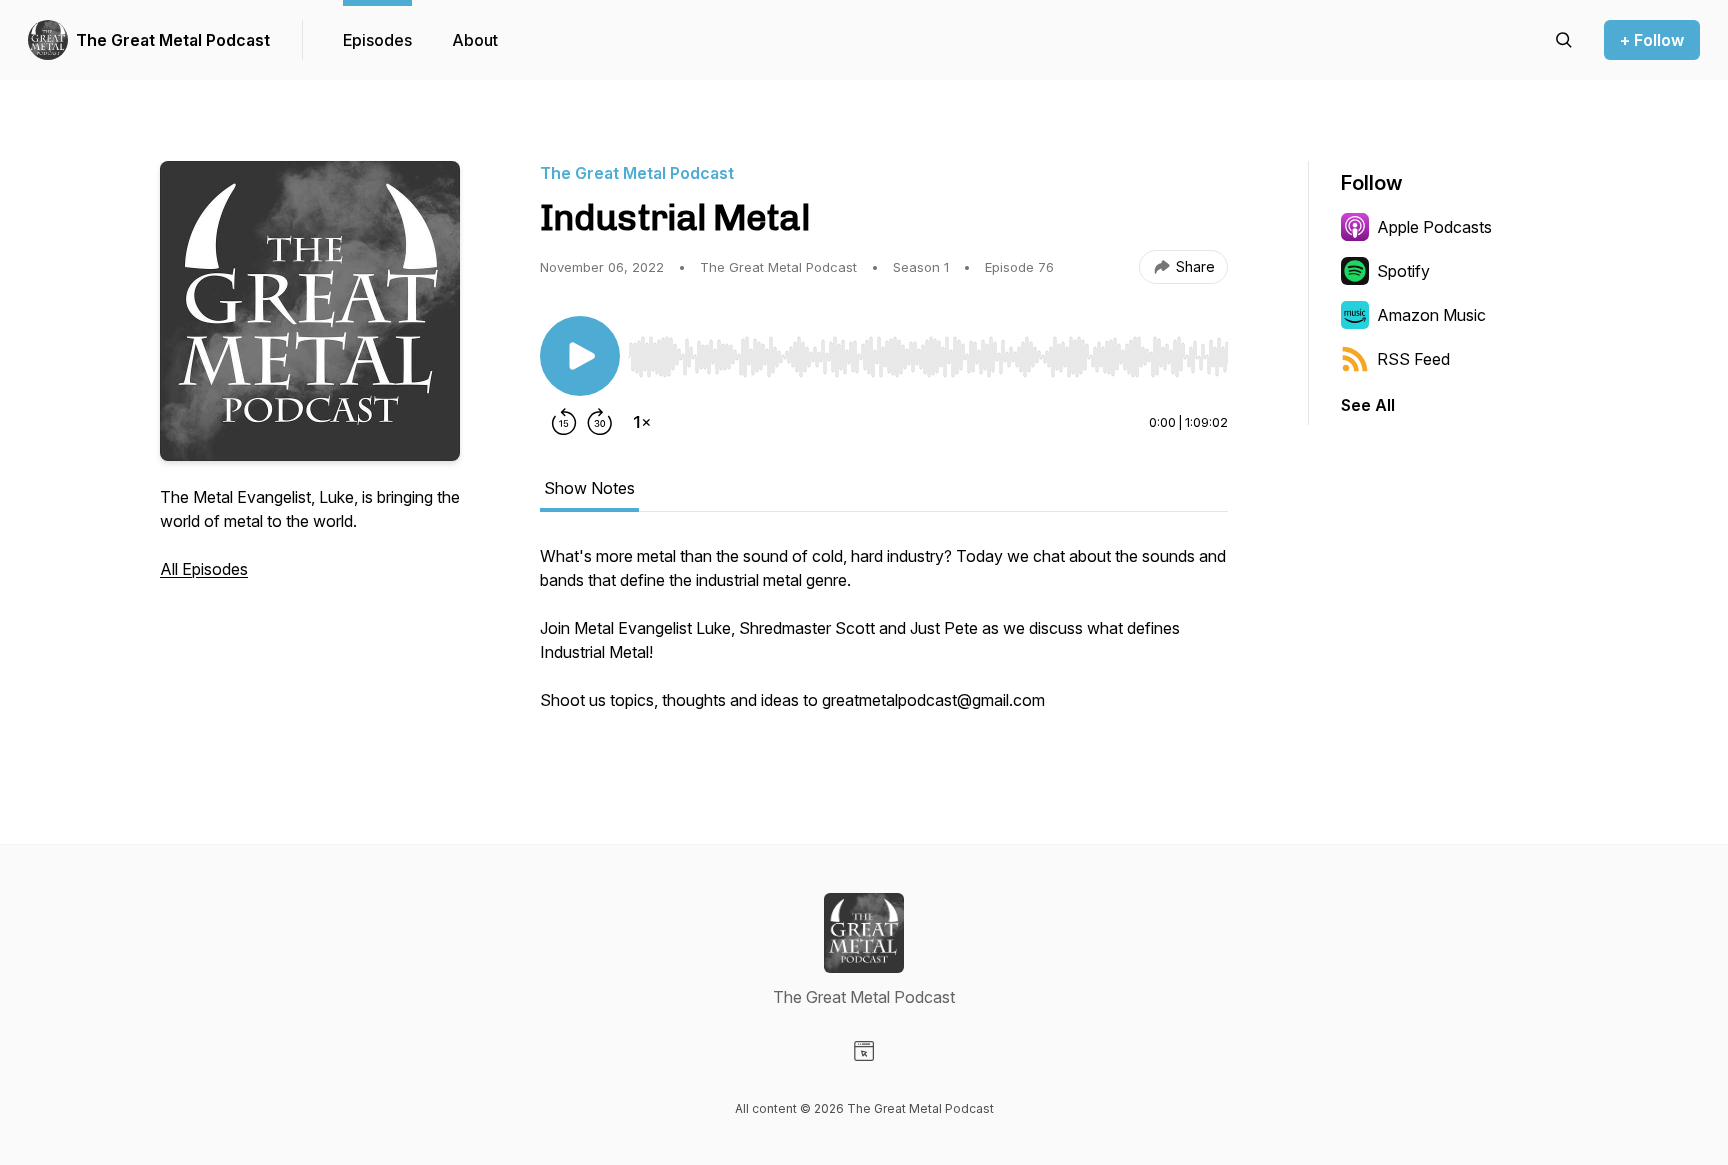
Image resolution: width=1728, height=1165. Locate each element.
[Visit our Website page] (864, 1051)
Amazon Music (1431, 315)
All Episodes (204, 569)
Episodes (377, 40)
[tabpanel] (884, 638)
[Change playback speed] (642, 422)
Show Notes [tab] (589, 488)
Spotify (1403, 271)
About (475, 40)
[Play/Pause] (580, 356)
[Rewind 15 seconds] (564, 422)
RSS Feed (1413, 359)
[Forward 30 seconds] (600, 422)
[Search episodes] (1564, 40)
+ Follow (1652, 40)
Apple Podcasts (1434, 227)
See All (1368, 405)
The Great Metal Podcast (173, 40)
